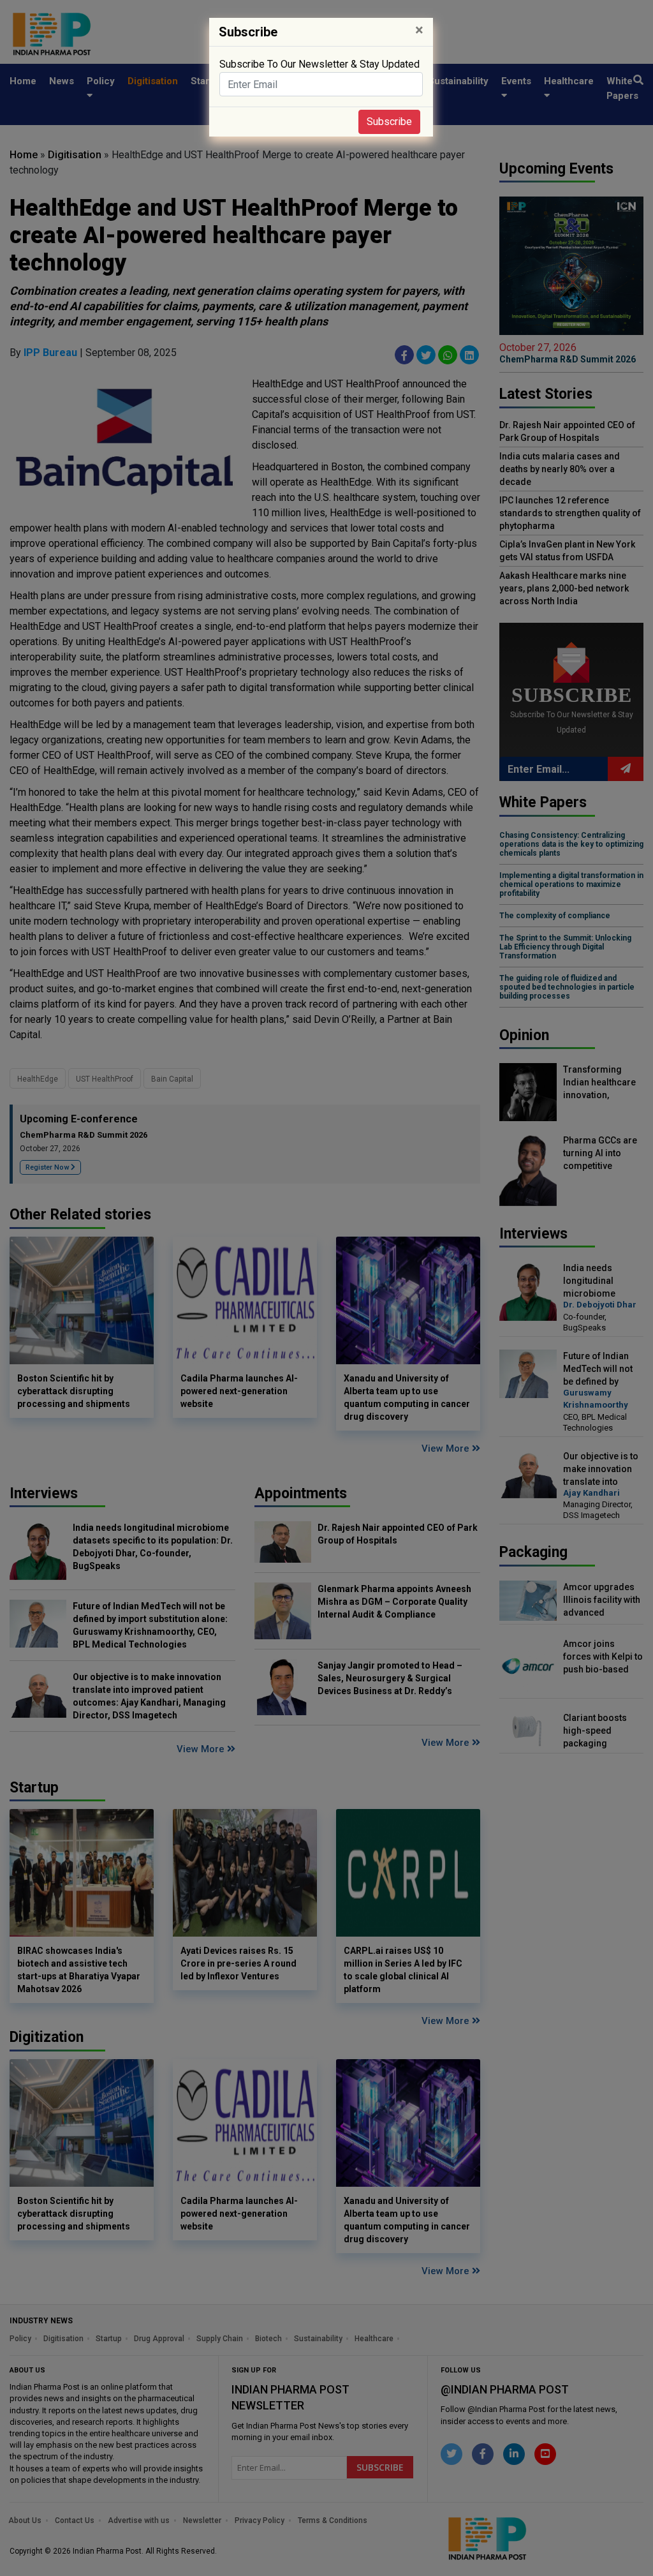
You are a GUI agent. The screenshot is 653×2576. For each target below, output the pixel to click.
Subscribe (389, 122)
